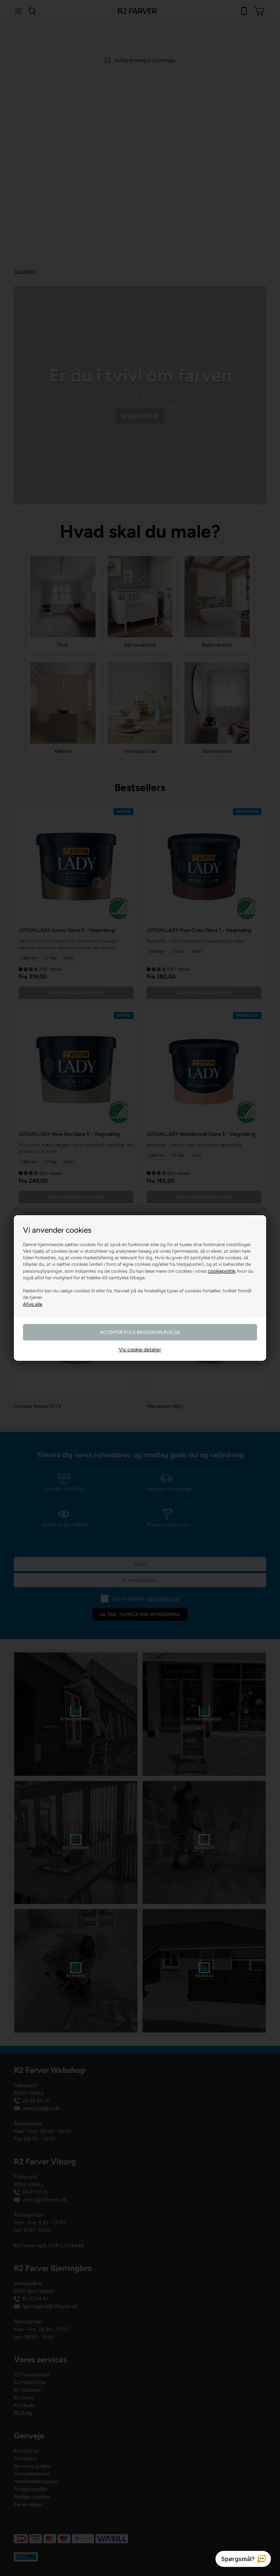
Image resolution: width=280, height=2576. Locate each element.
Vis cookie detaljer (140, 1350)
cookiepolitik (221, 1271)
